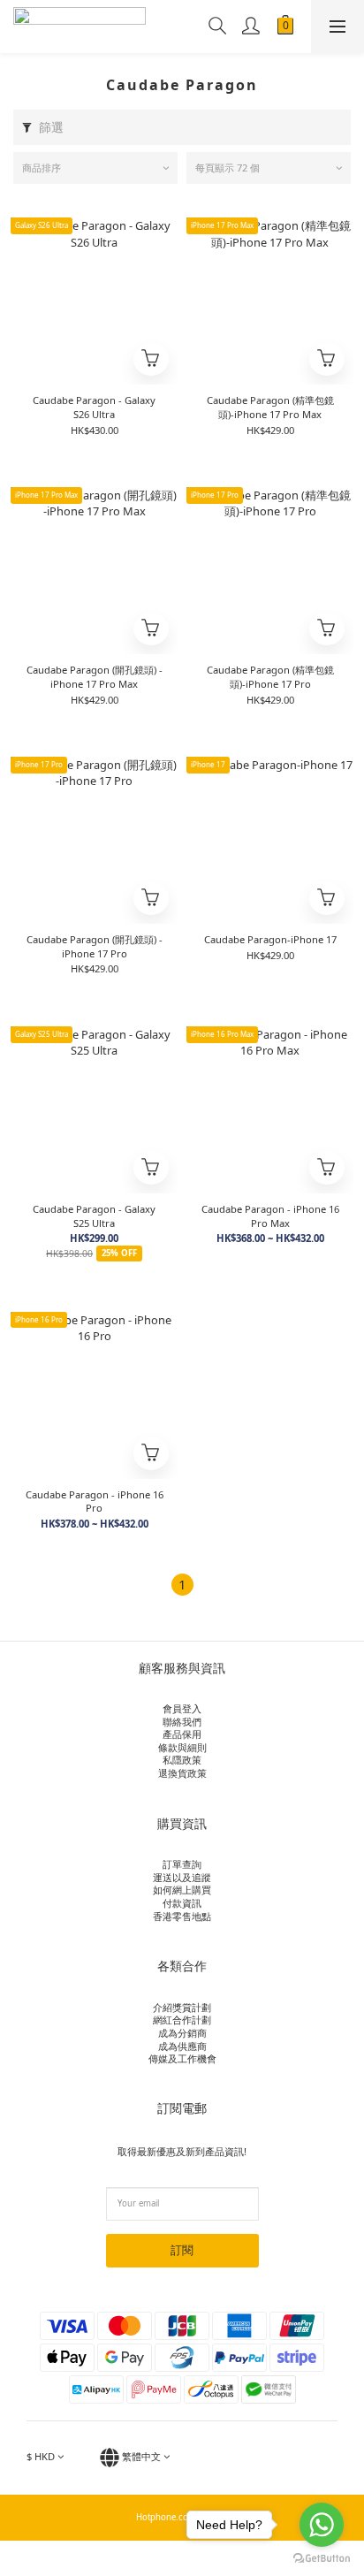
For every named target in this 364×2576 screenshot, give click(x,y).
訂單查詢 (182, 1864)
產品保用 (182, 1734)
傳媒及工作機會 (182, 2058)
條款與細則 (182, 1747)
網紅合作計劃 (182, 2020)
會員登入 (182, 1708)
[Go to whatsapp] (322, 2525)
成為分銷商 (182, 2033)
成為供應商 (182, 2046)
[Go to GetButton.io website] (322, 2558)
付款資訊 (182, 1903)
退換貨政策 (182, 1773)
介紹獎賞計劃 (182, 2007)
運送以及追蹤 (182, 1877)
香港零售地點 (182, 1916)
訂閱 (182, 2250)
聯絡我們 (182, 1722)
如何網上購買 (182, 1890)
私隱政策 (182, 1760)
